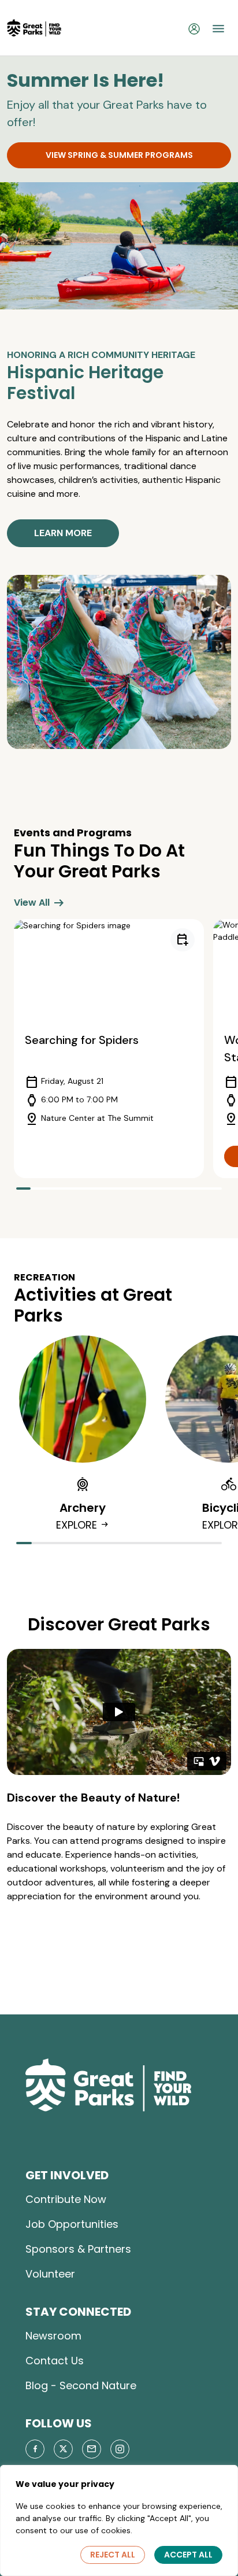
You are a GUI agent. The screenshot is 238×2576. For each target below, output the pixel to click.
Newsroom (53, 2336)
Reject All (113, 2555)
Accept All (188, 2555)
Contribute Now (66, 2199)
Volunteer (50, 2274)
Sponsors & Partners (78, 2249)
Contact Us (55, 2361)
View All (40, 903)
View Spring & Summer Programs (119, 155)
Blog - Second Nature (81, 2385)
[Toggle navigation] (218, 28)
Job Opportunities (72, 2224)
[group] (109, 1049)
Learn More (63, 533)
